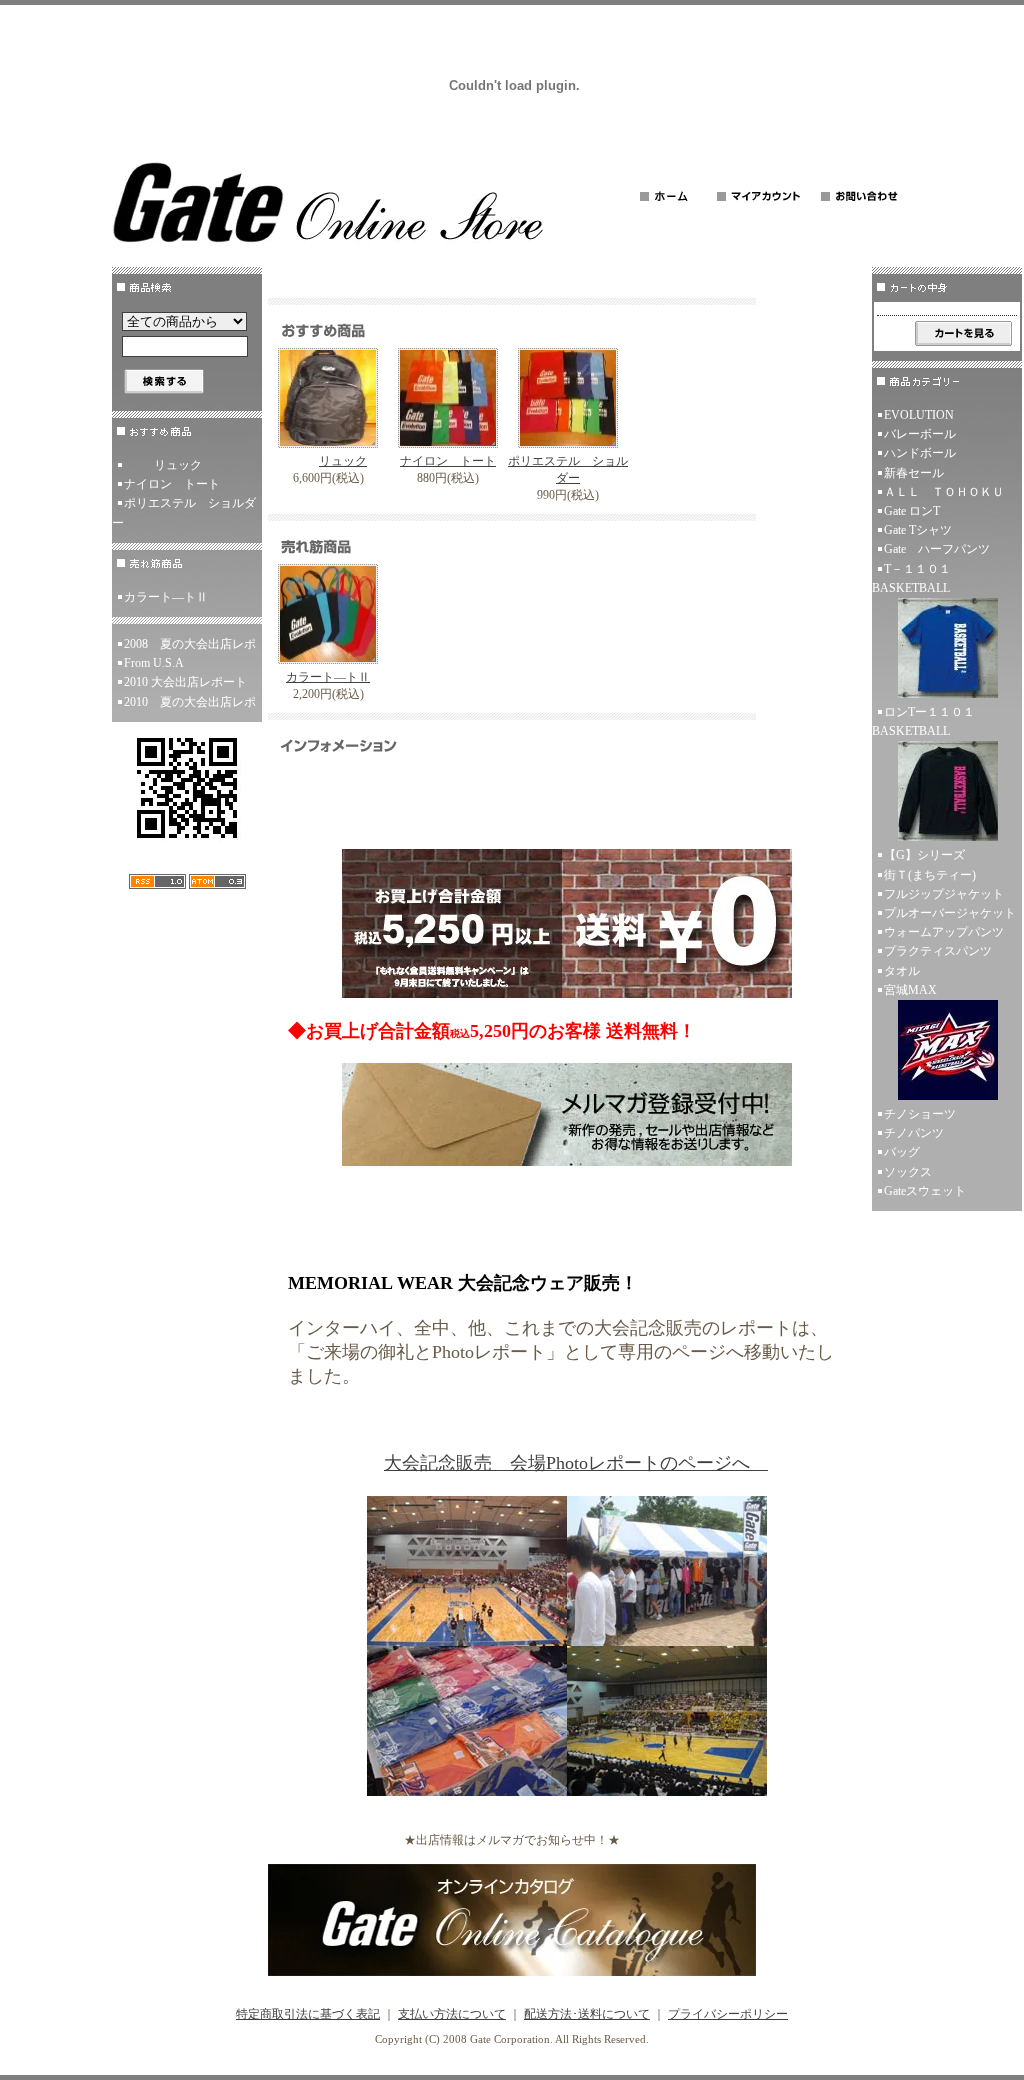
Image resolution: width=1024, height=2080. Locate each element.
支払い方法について (452, 2014)
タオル (902, 971)
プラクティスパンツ (938, 951)
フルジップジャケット (944, 894)
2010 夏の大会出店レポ (190, 702)
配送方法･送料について (587, 2014)
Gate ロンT (912, 511)
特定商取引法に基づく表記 (308, 2014)
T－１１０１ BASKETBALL (917, 578)
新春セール (914, 473)
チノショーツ (920, 1114)
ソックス (908, 1172)
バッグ (902, 1152)
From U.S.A (154, 663)
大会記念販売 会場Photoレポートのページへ (576, 1463)
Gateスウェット (925, 1191)
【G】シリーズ (924, 855)
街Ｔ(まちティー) (930, 875)
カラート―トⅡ (166, 597)
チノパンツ (914, 1133)
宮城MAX (910, 990)
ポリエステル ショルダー (184, 512)
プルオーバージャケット (950, 913)
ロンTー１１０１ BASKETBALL (929, 721)
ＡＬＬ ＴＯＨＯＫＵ (944, 492)
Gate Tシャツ (918, 530)
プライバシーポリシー (728, 2014)
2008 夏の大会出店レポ (190, 644)
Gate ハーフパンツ (937, 549)
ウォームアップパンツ (944, 932)
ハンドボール (920, 453)
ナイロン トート (172, 484)
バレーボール (920, 434)
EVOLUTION (919, 415)
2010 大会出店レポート (185, 682)
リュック (178, 465)
